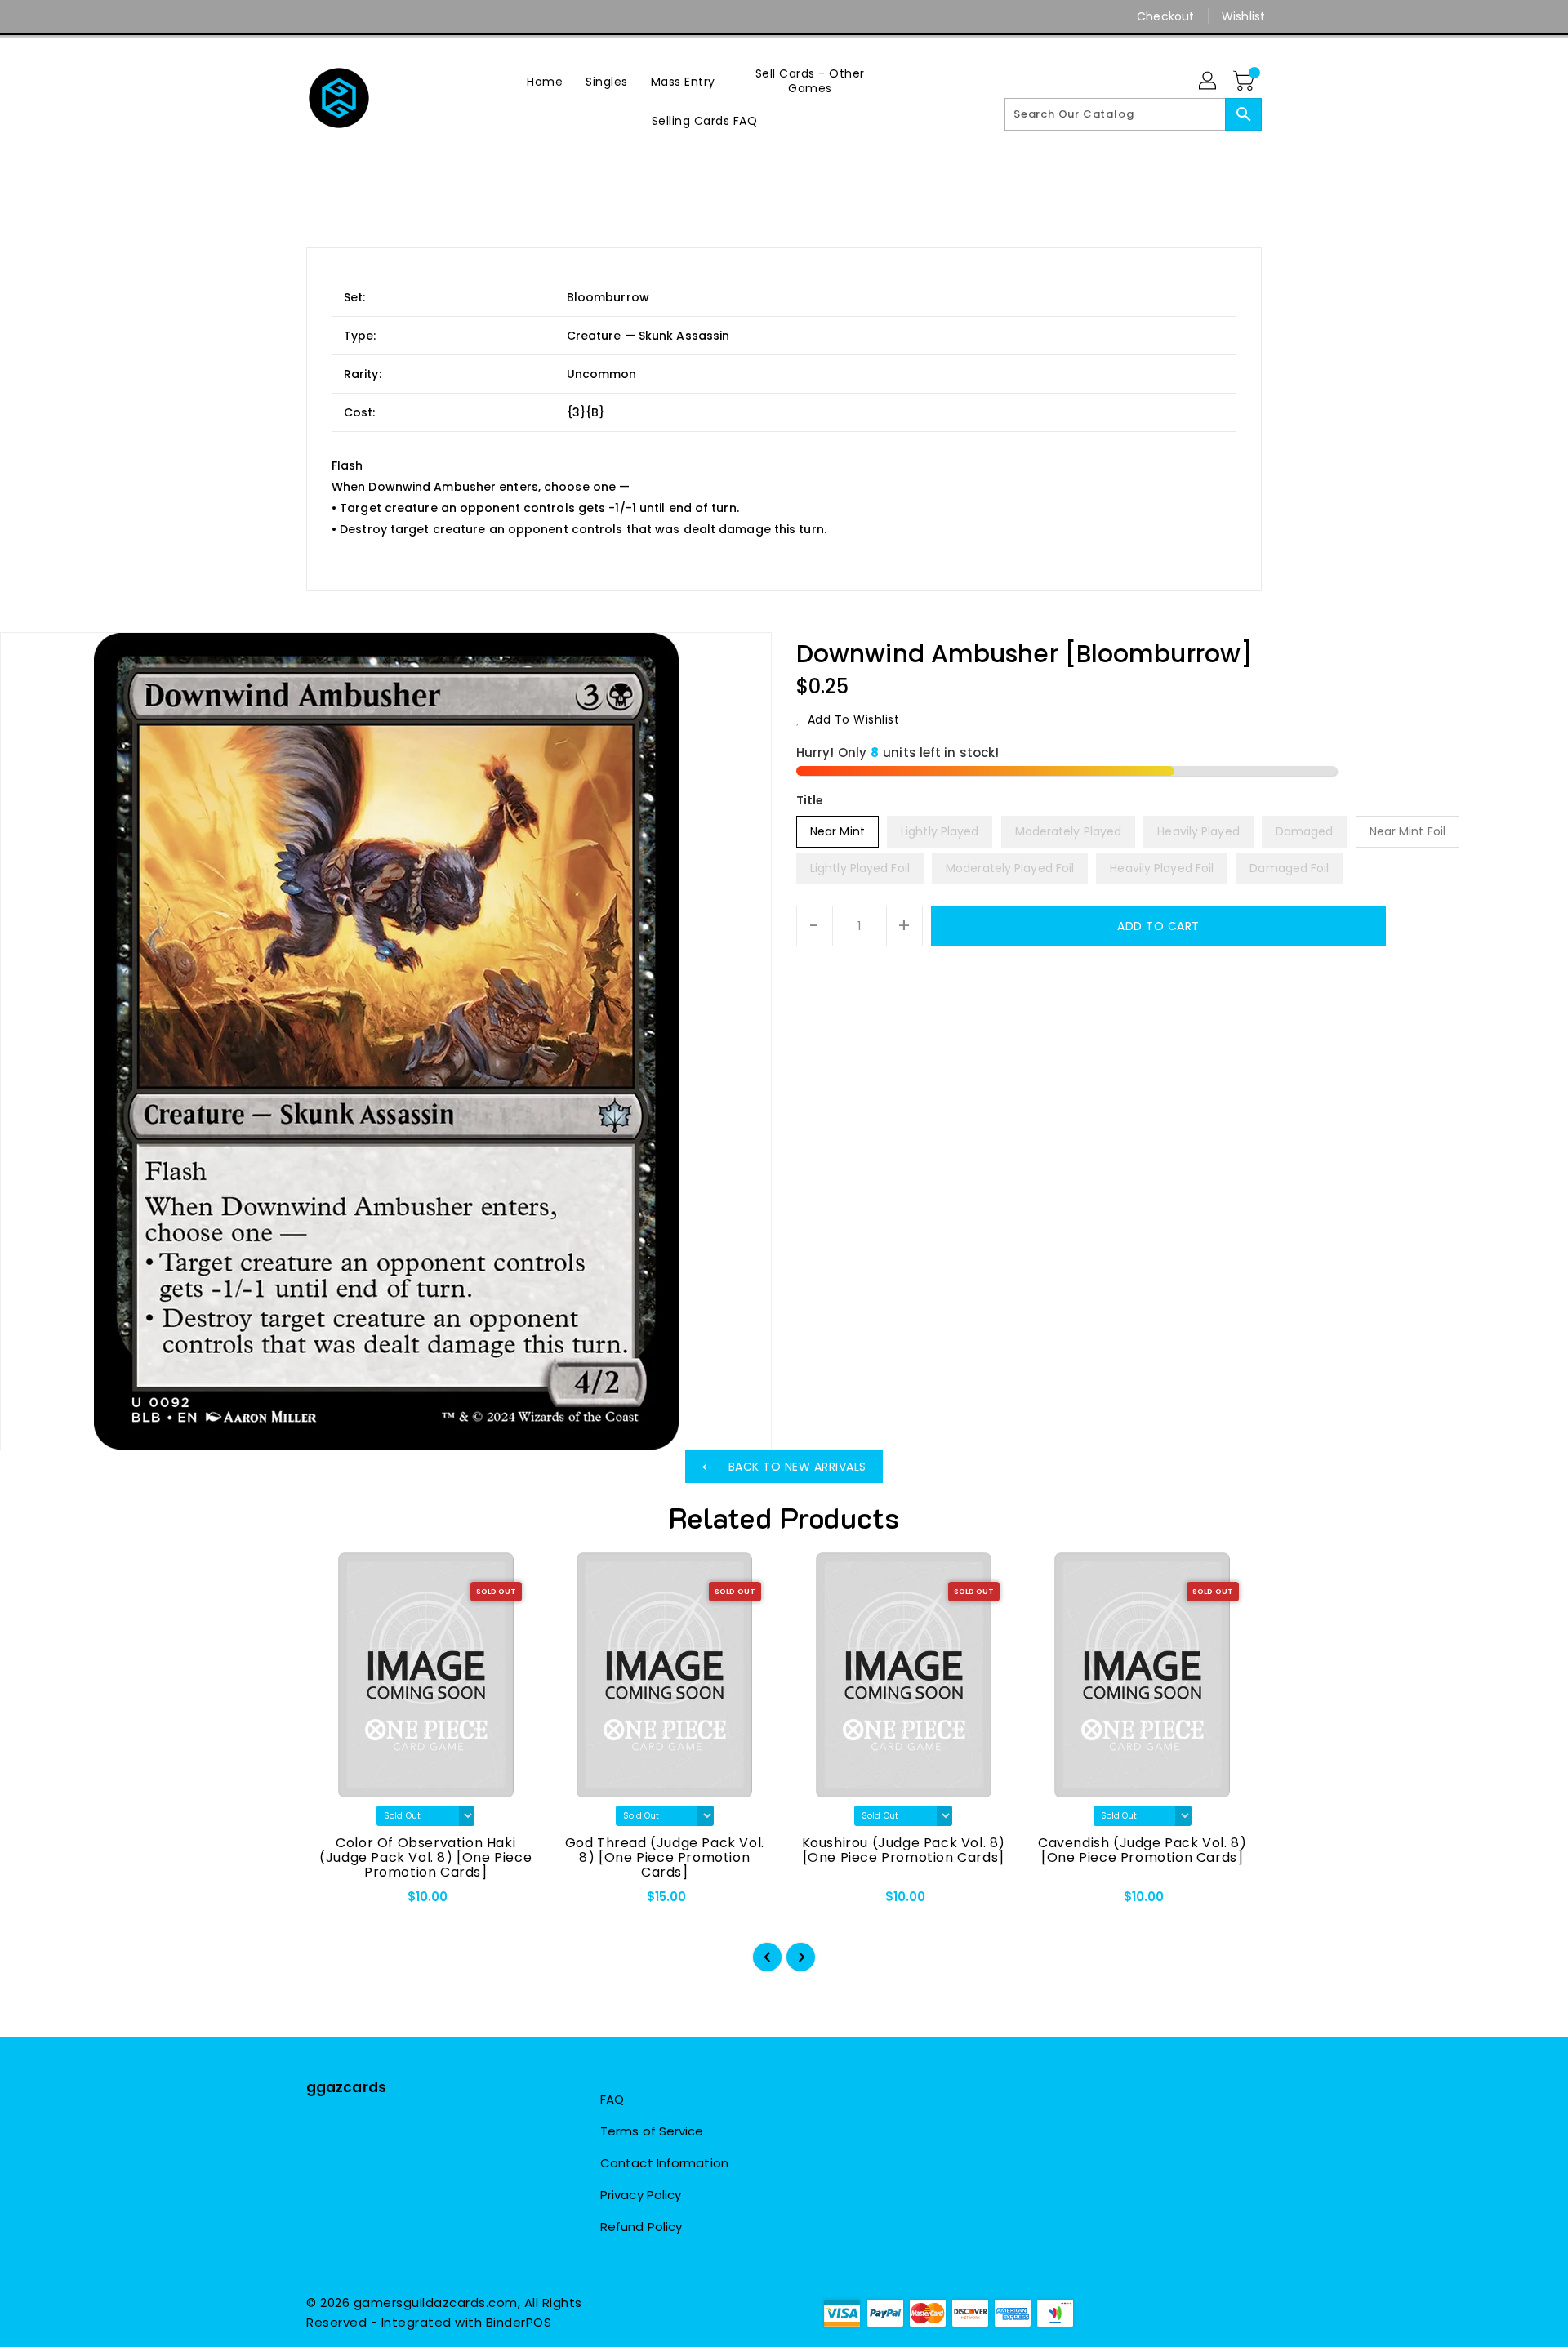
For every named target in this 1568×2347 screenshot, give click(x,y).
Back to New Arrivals (797, 1467)
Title (810, 800)
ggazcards (346, 2087)
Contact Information (664, 2163)
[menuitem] (545, 81)
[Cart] (1245, 82)
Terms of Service (652, 2131)
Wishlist (1243, 16)
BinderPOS (519, 2322)
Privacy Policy (641, 2195)
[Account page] (1209, 82)
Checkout (1165, 16)
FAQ (612, 2099)
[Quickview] (332, 1902)
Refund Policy (641, 2227)
